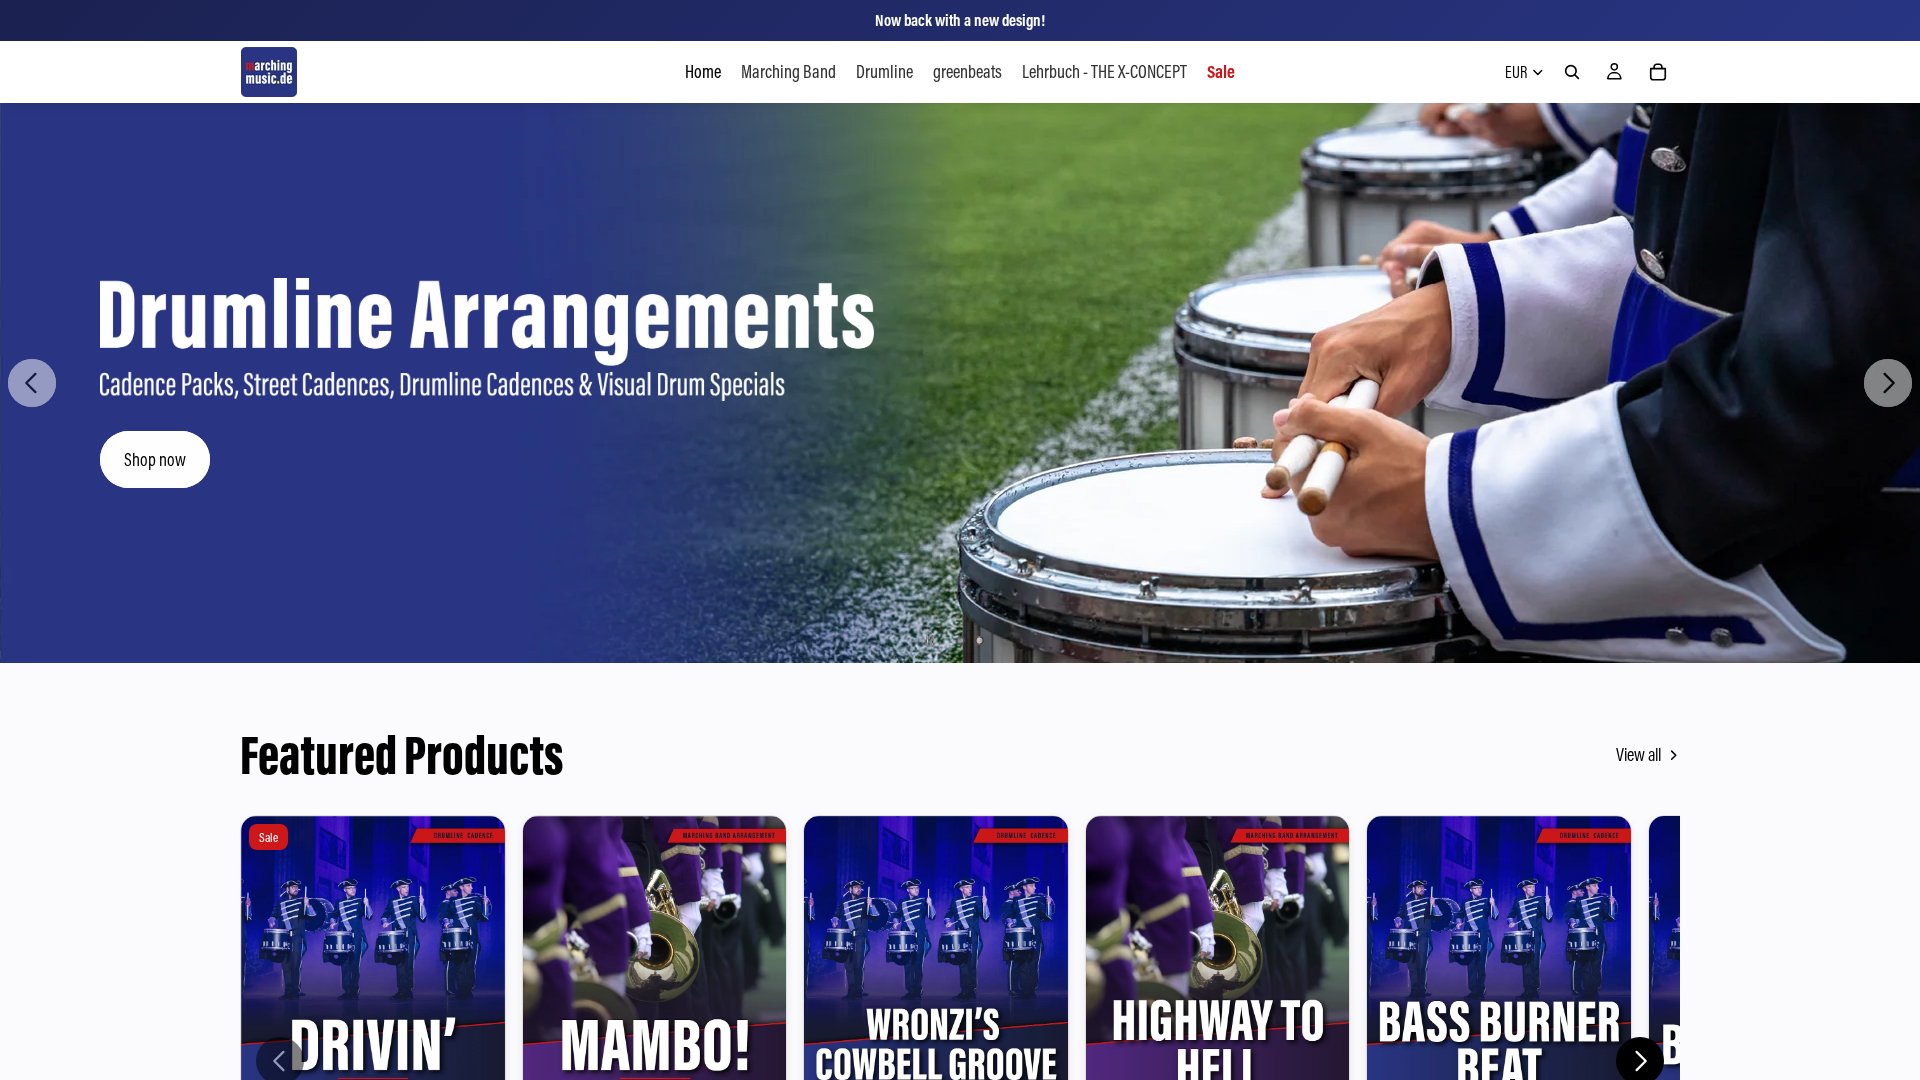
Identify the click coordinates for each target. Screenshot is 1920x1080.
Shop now (155, 459)
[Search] (1572, 72)
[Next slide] (1888, 383)
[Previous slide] (32, 383)
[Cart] (1658, 72)
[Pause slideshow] (930, 641)
